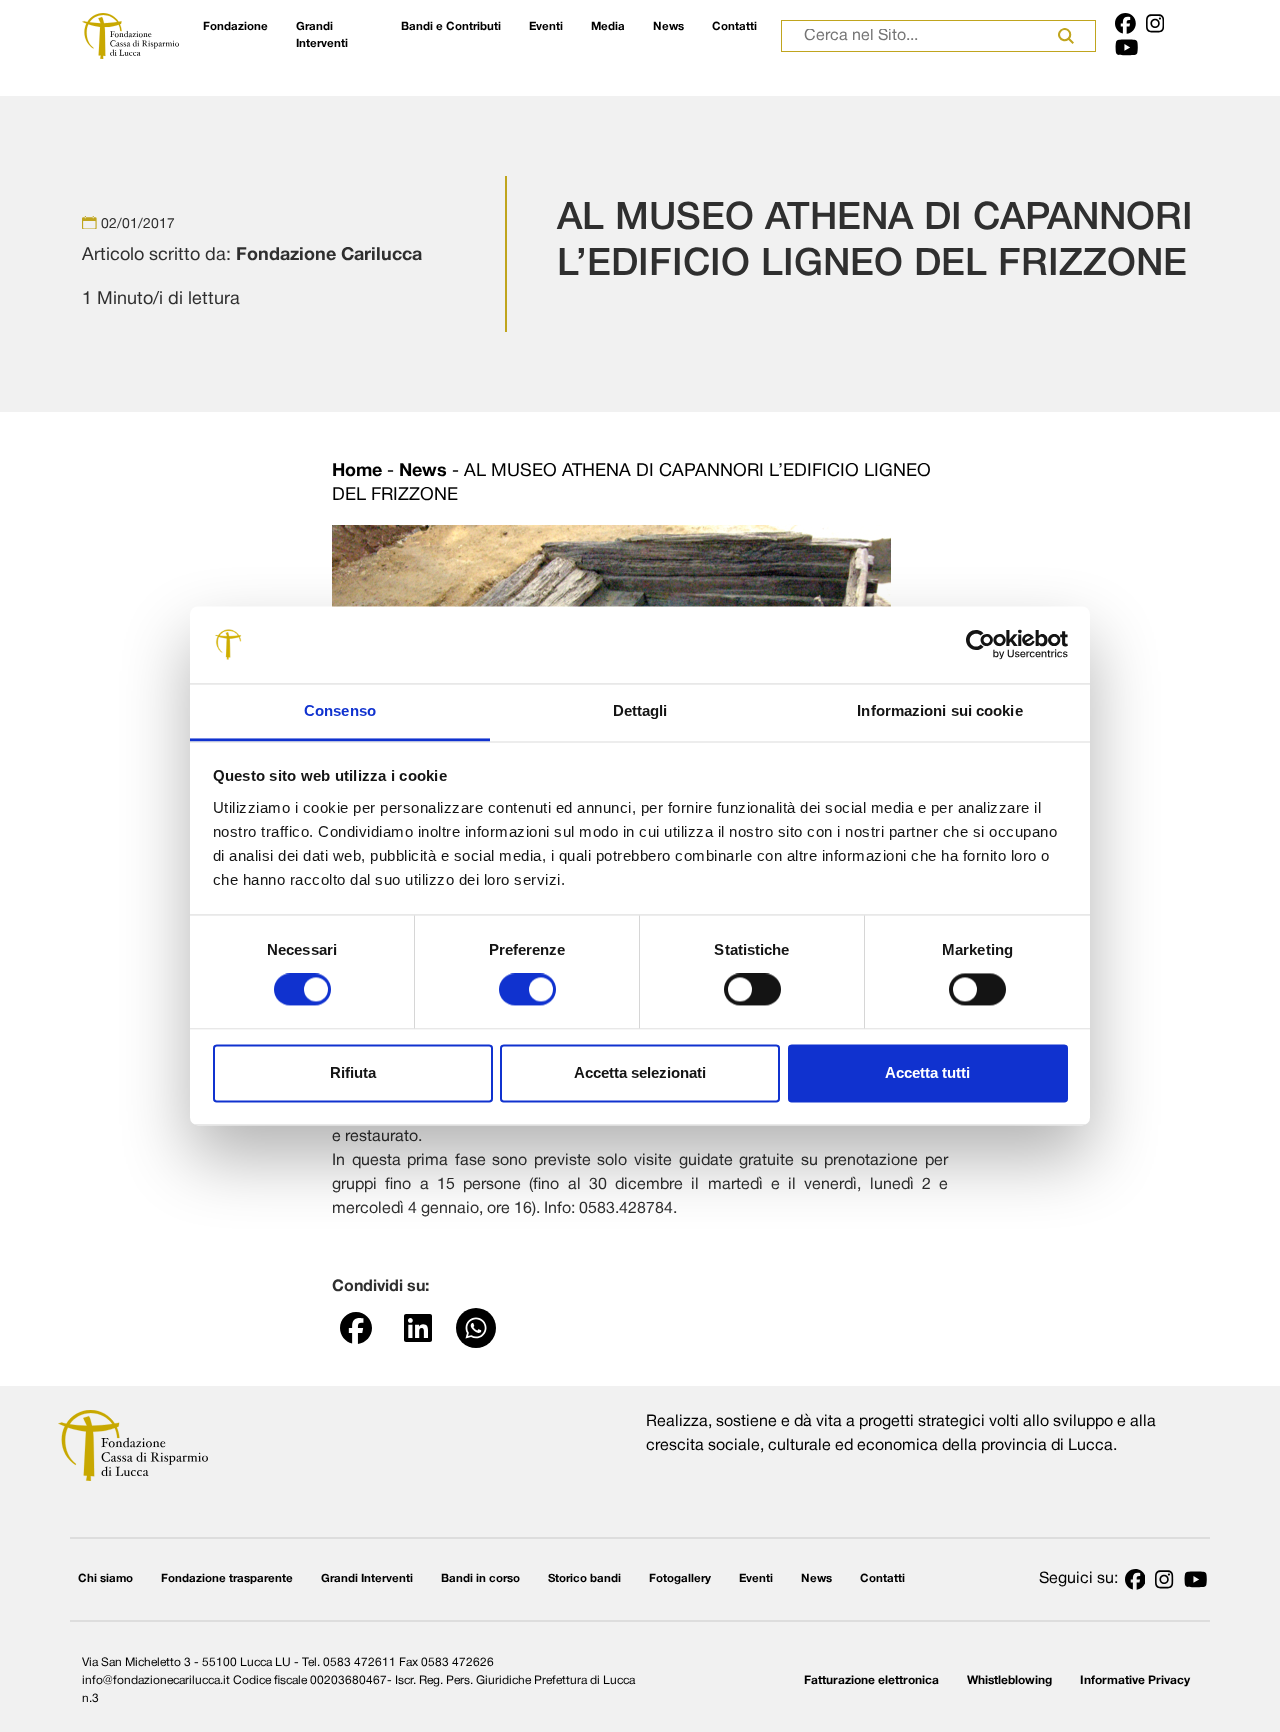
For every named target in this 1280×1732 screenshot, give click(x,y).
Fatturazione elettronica (871, 1680)
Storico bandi (584, 1579)
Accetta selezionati (640, 1072)
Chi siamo (105, 1579)
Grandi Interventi (322, 35)
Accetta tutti (927, 1072)
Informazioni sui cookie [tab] (939, 710)
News (668, 27)
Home (357, 471)
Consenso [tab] (340, 710)
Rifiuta (353, 1072)
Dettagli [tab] (640, 710)
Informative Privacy (1135, 1680)
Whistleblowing (1009, 1680)
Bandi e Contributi (451, 27)
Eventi (546, 27)
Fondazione (235, 27)
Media (608, 27)
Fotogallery (680, 1579)
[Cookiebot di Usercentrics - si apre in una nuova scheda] (980, 645)
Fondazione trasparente (227, 1579)
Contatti (734, 27)
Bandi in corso (480, 1579)
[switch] (527, 990)
